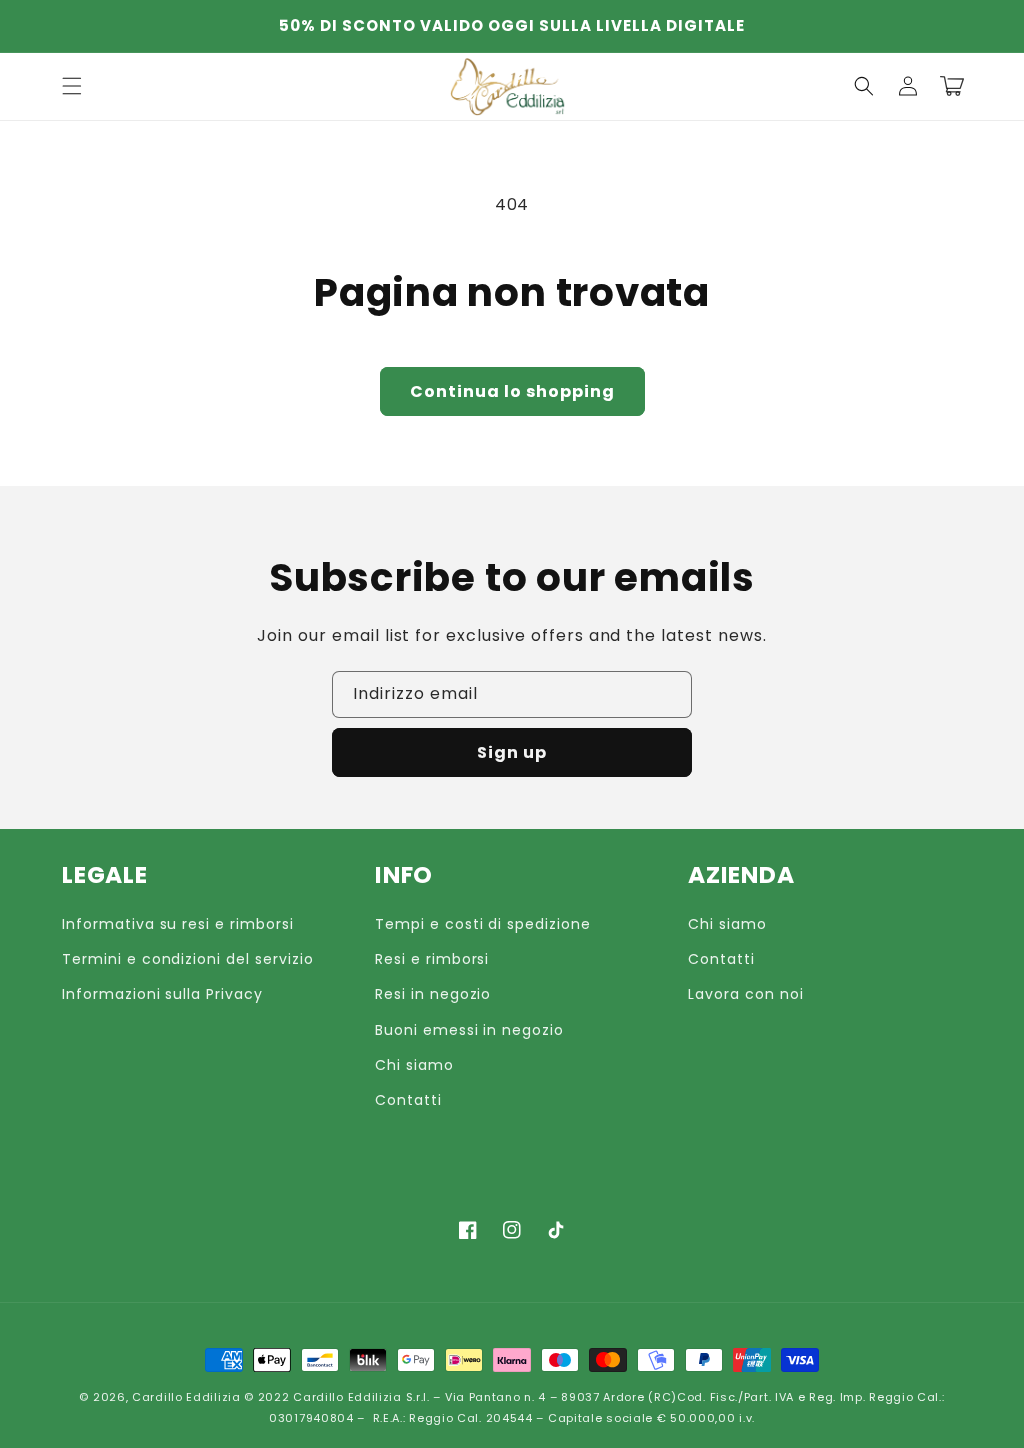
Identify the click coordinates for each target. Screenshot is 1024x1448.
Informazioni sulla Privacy (162, 994)
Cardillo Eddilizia (186, 1397)
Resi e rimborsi (432, 959)
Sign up (512, 752)
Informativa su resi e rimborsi (178, 924)
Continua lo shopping (512, 391)
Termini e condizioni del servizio (188, 959)
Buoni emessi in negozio (469, 1030)
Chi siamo (414, 1065)
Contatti (408, 1100)
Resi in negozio (433, 994)
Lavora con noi (745, 994)
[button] (864, 86)
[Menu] (72, 86)
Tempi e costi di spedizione (483, 924)
